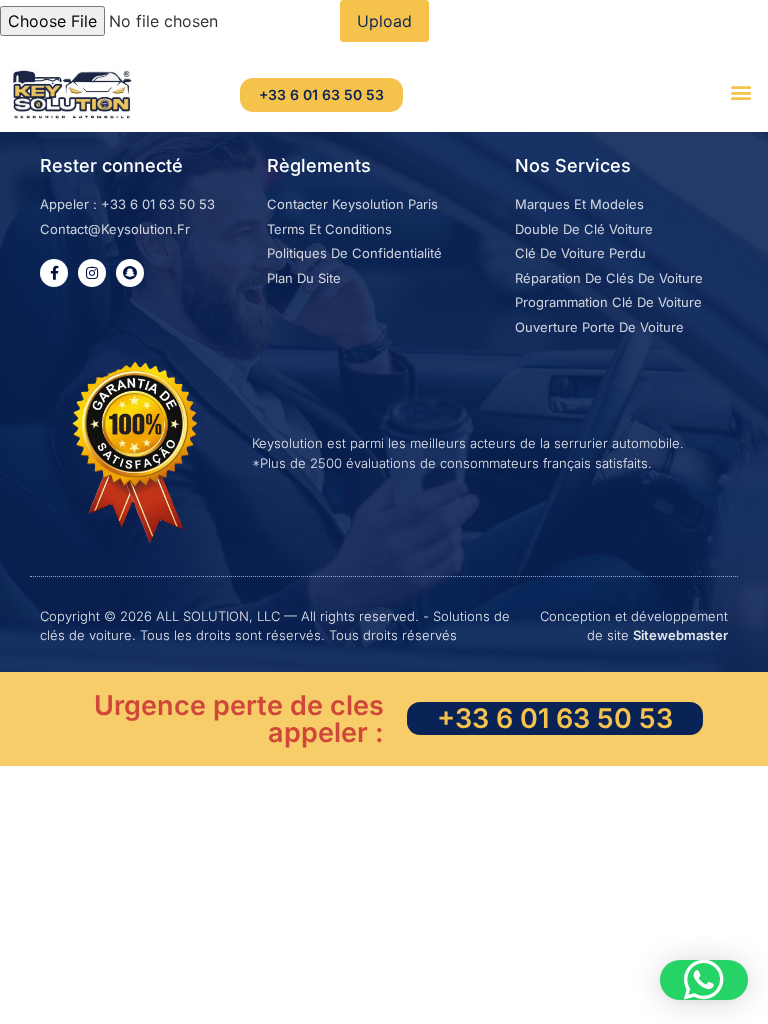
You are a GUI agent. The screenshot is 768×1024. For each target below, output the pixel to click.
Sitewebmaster (680, 635)
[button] (741, 91)
